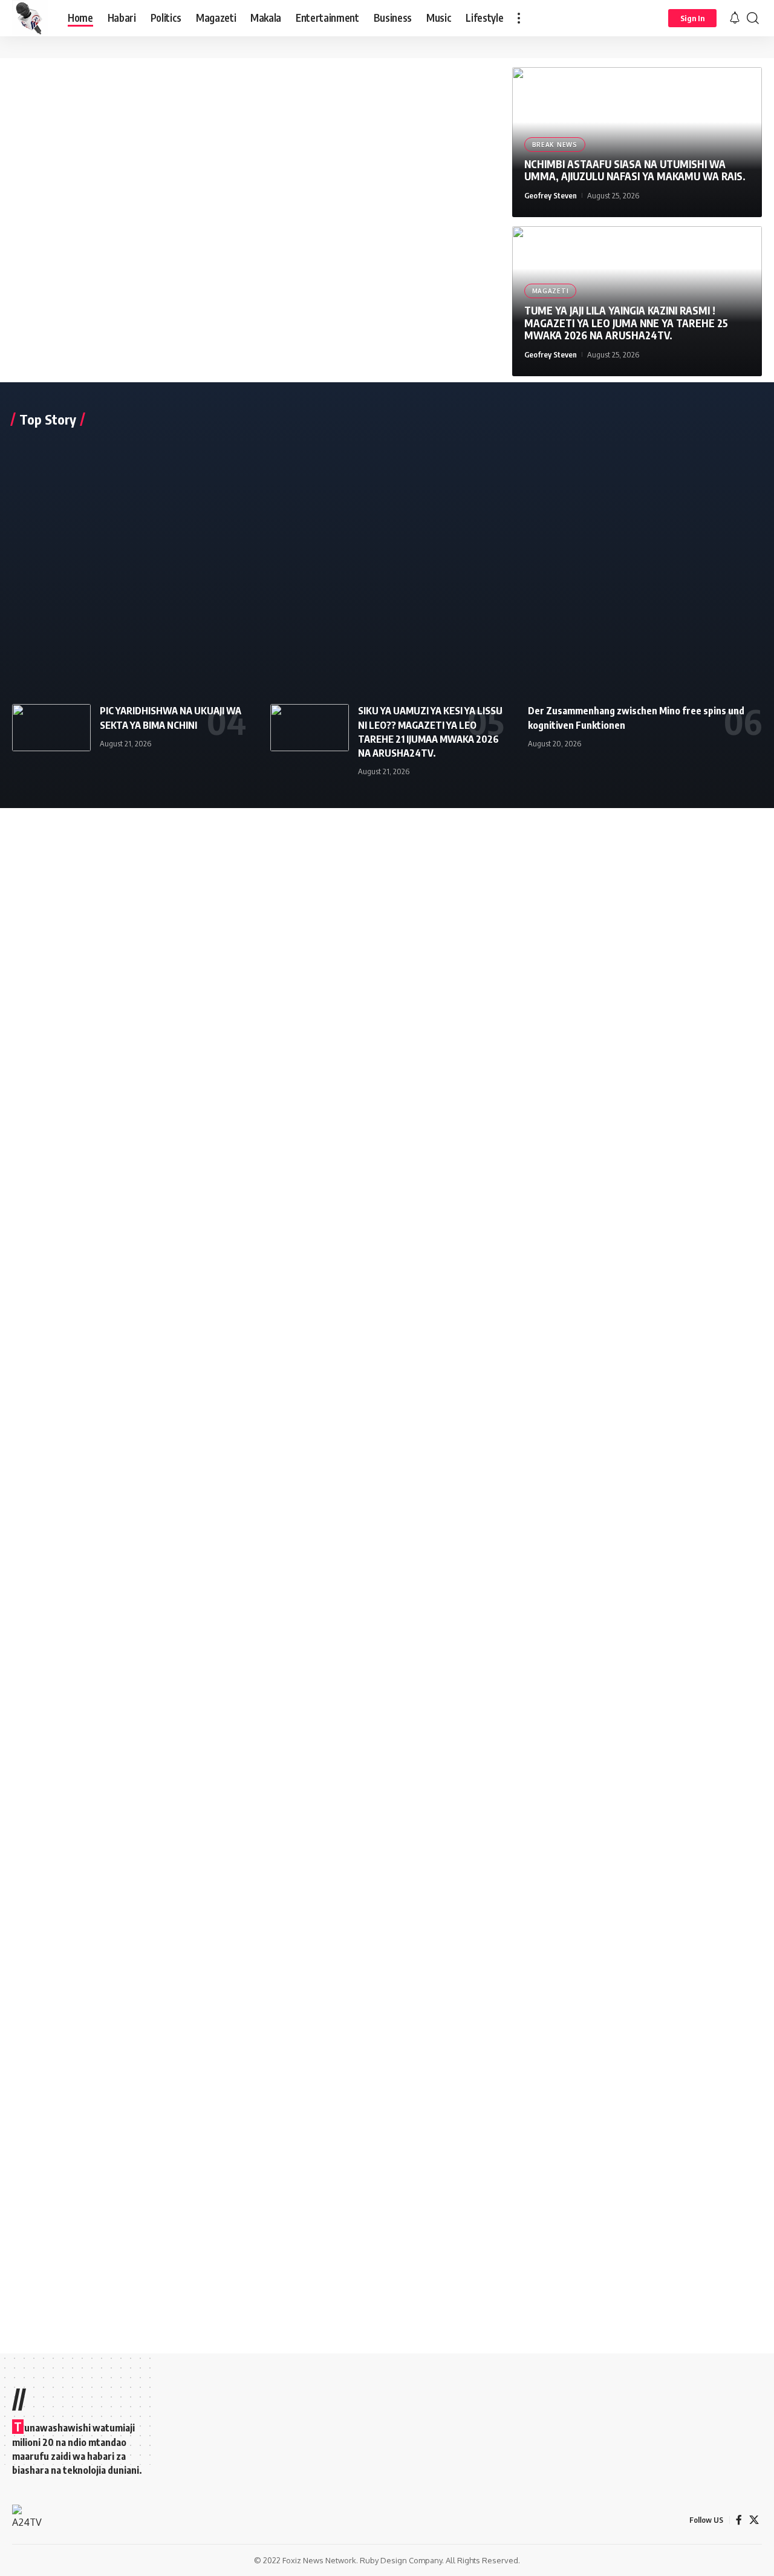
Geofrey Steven (551, 195)
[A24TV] (30, 18)
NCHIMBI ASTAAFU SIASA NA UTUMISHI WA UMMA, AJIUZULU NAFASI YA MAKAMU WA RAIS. (635, 170)
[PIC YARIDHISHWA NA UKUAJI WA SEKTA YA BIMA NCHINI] (51, 728)
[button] (519, 18)
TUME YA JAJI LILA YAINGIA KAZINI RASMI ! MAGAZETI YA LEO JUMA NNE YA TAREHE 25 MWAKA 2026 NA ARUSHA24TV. (626, 323)
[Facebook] (739, 2520)
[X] (754, 2520)
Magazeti (551, 291)
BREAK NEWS (555, 145)
